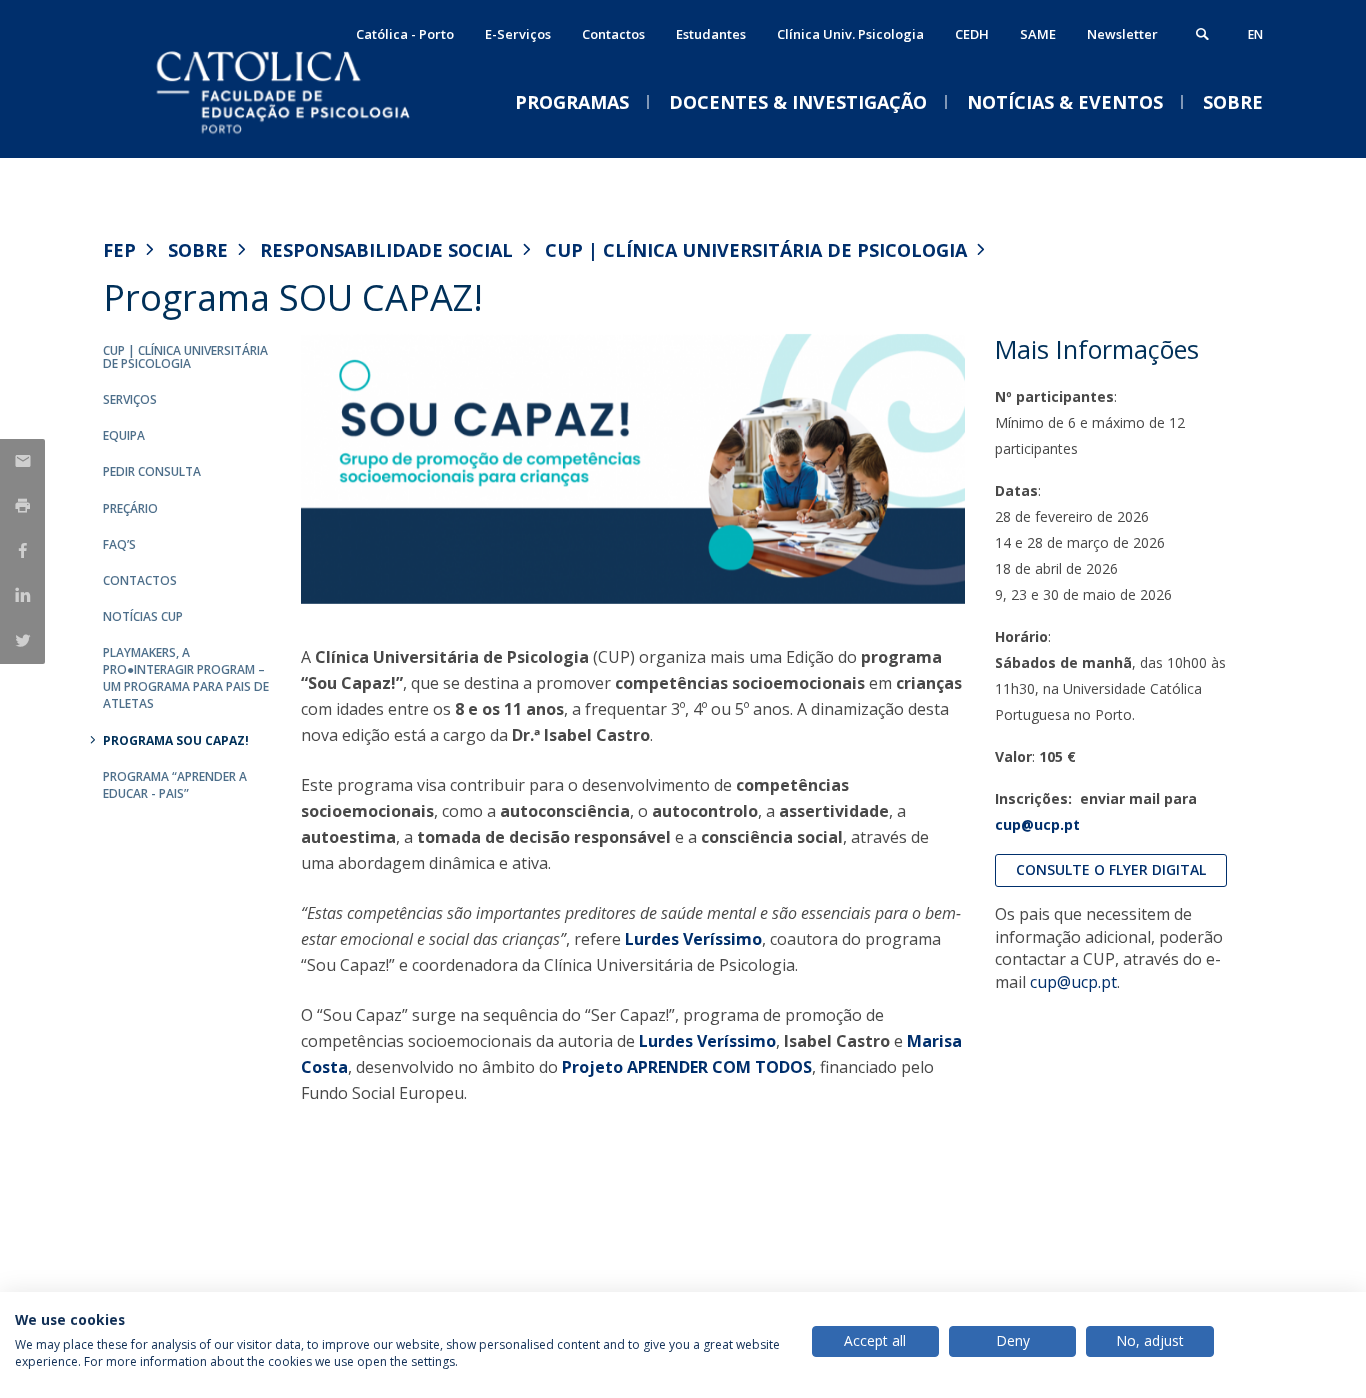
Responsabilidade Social (386, 250)
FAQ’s (119, 544)
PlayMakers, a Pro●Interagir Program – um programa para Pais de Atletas (186, 678)
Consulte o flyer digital (1111, 869)
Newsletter (1122, 34)
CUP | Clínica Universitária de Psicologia (756, 250)
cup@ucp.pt (1037, 824)
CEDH (972, 34)
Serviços (130, 399)
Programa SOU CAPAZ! (176, 740)
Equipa (124, 435)
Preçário (130, 508)
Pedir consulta (152, 471)
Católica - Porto (405, 34)
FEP (119, 250)
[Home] (303, 137)
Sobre (198, 250)
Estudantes (711, 34)
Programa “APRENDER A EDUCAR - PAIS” (175, 785)
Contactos (613, 34)
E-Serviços (518, 34)
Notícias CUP (143, 616)
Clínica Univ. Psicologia (850, 34)
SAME (1038, 34)
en (1255, 34)
